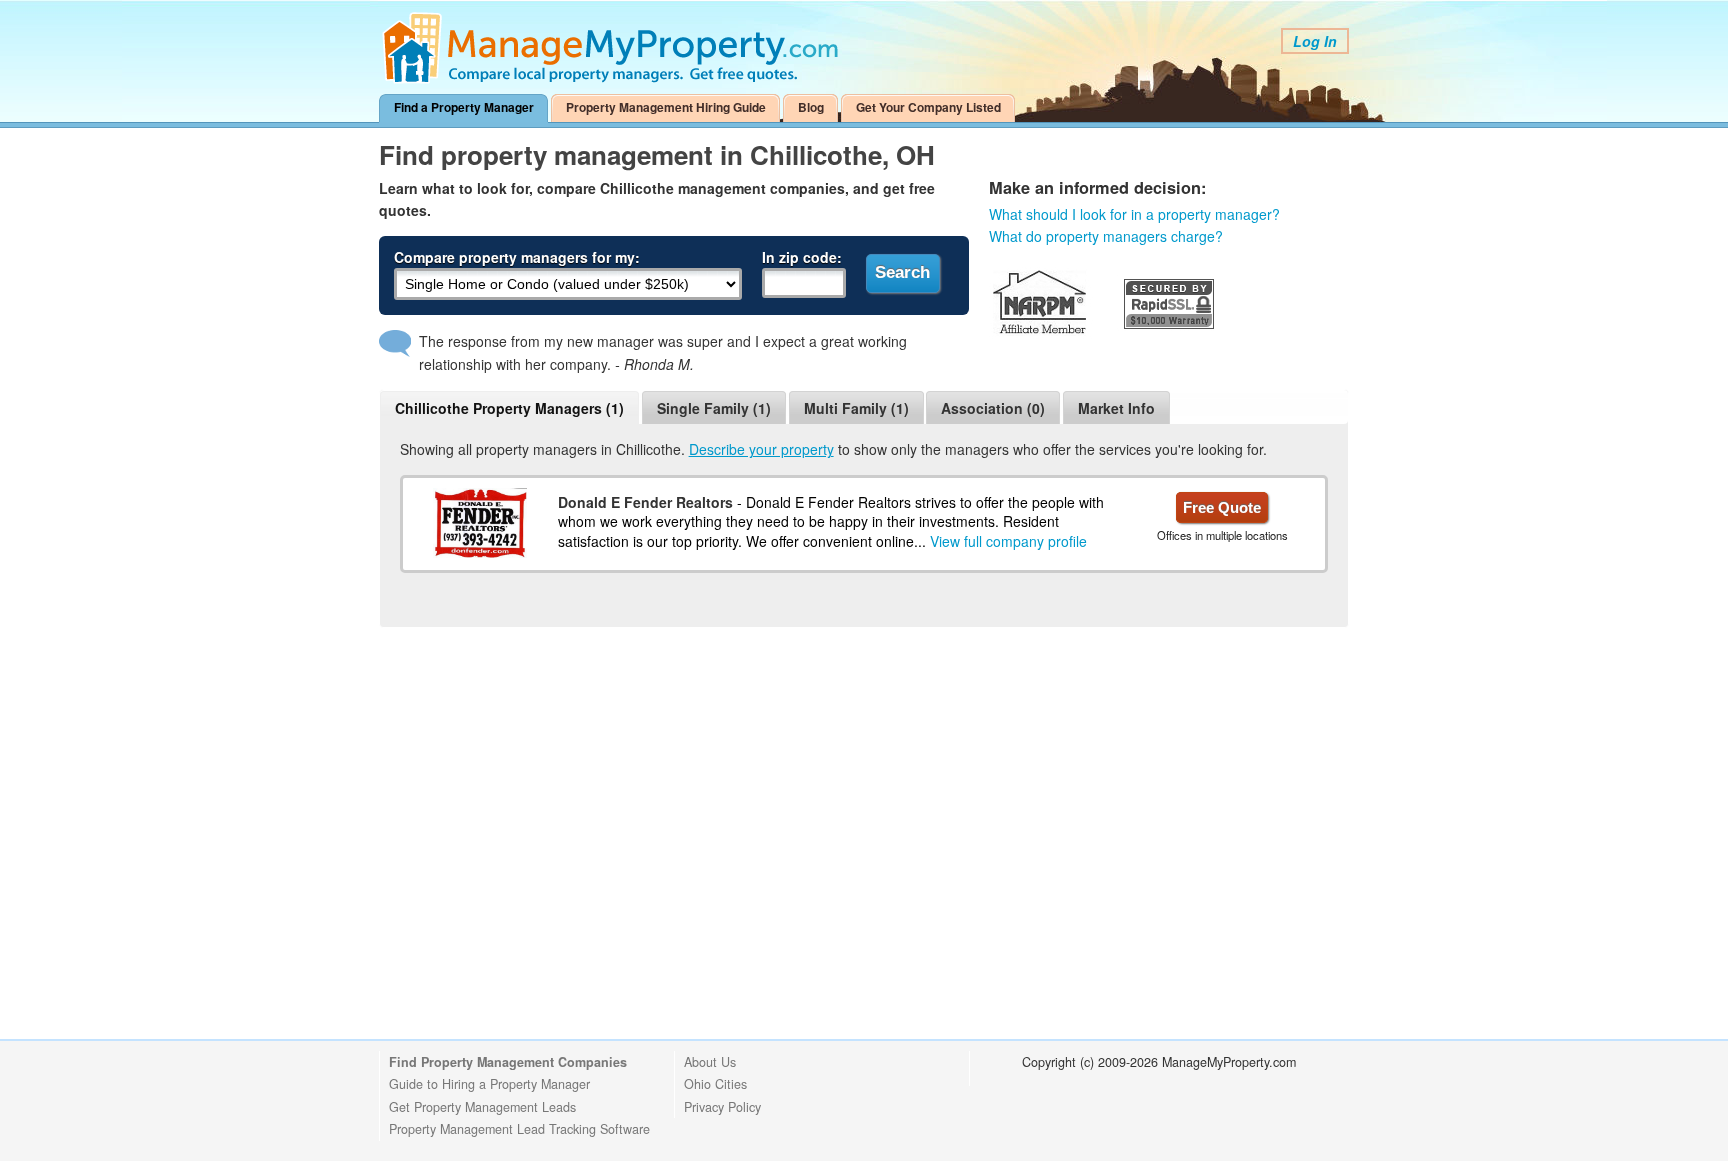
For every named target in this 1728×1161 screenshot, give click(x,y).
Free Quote (1222, 507)
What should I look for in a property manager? (1134, 214)
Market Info (1116, 408)
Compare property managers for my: (517, 257)
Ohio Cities (715, 1084)
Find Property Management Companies (508, 1062)
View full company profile (1008, 541)
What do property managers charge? (1106, 236)
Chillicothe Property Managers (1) (509, 408)
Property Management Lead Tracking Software (519, 1129)
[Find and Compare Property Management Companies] (614, 79)
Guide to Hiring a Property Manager (489, 1084)
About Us (710, 1062)
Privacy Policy (722, 1107)
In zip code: (802, 257)
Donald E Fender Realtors (645, 502)
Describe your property (761, 449)
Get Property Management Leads (482, 1107)
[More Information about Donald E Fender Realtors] (480, 523)
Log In (1315, 41)
